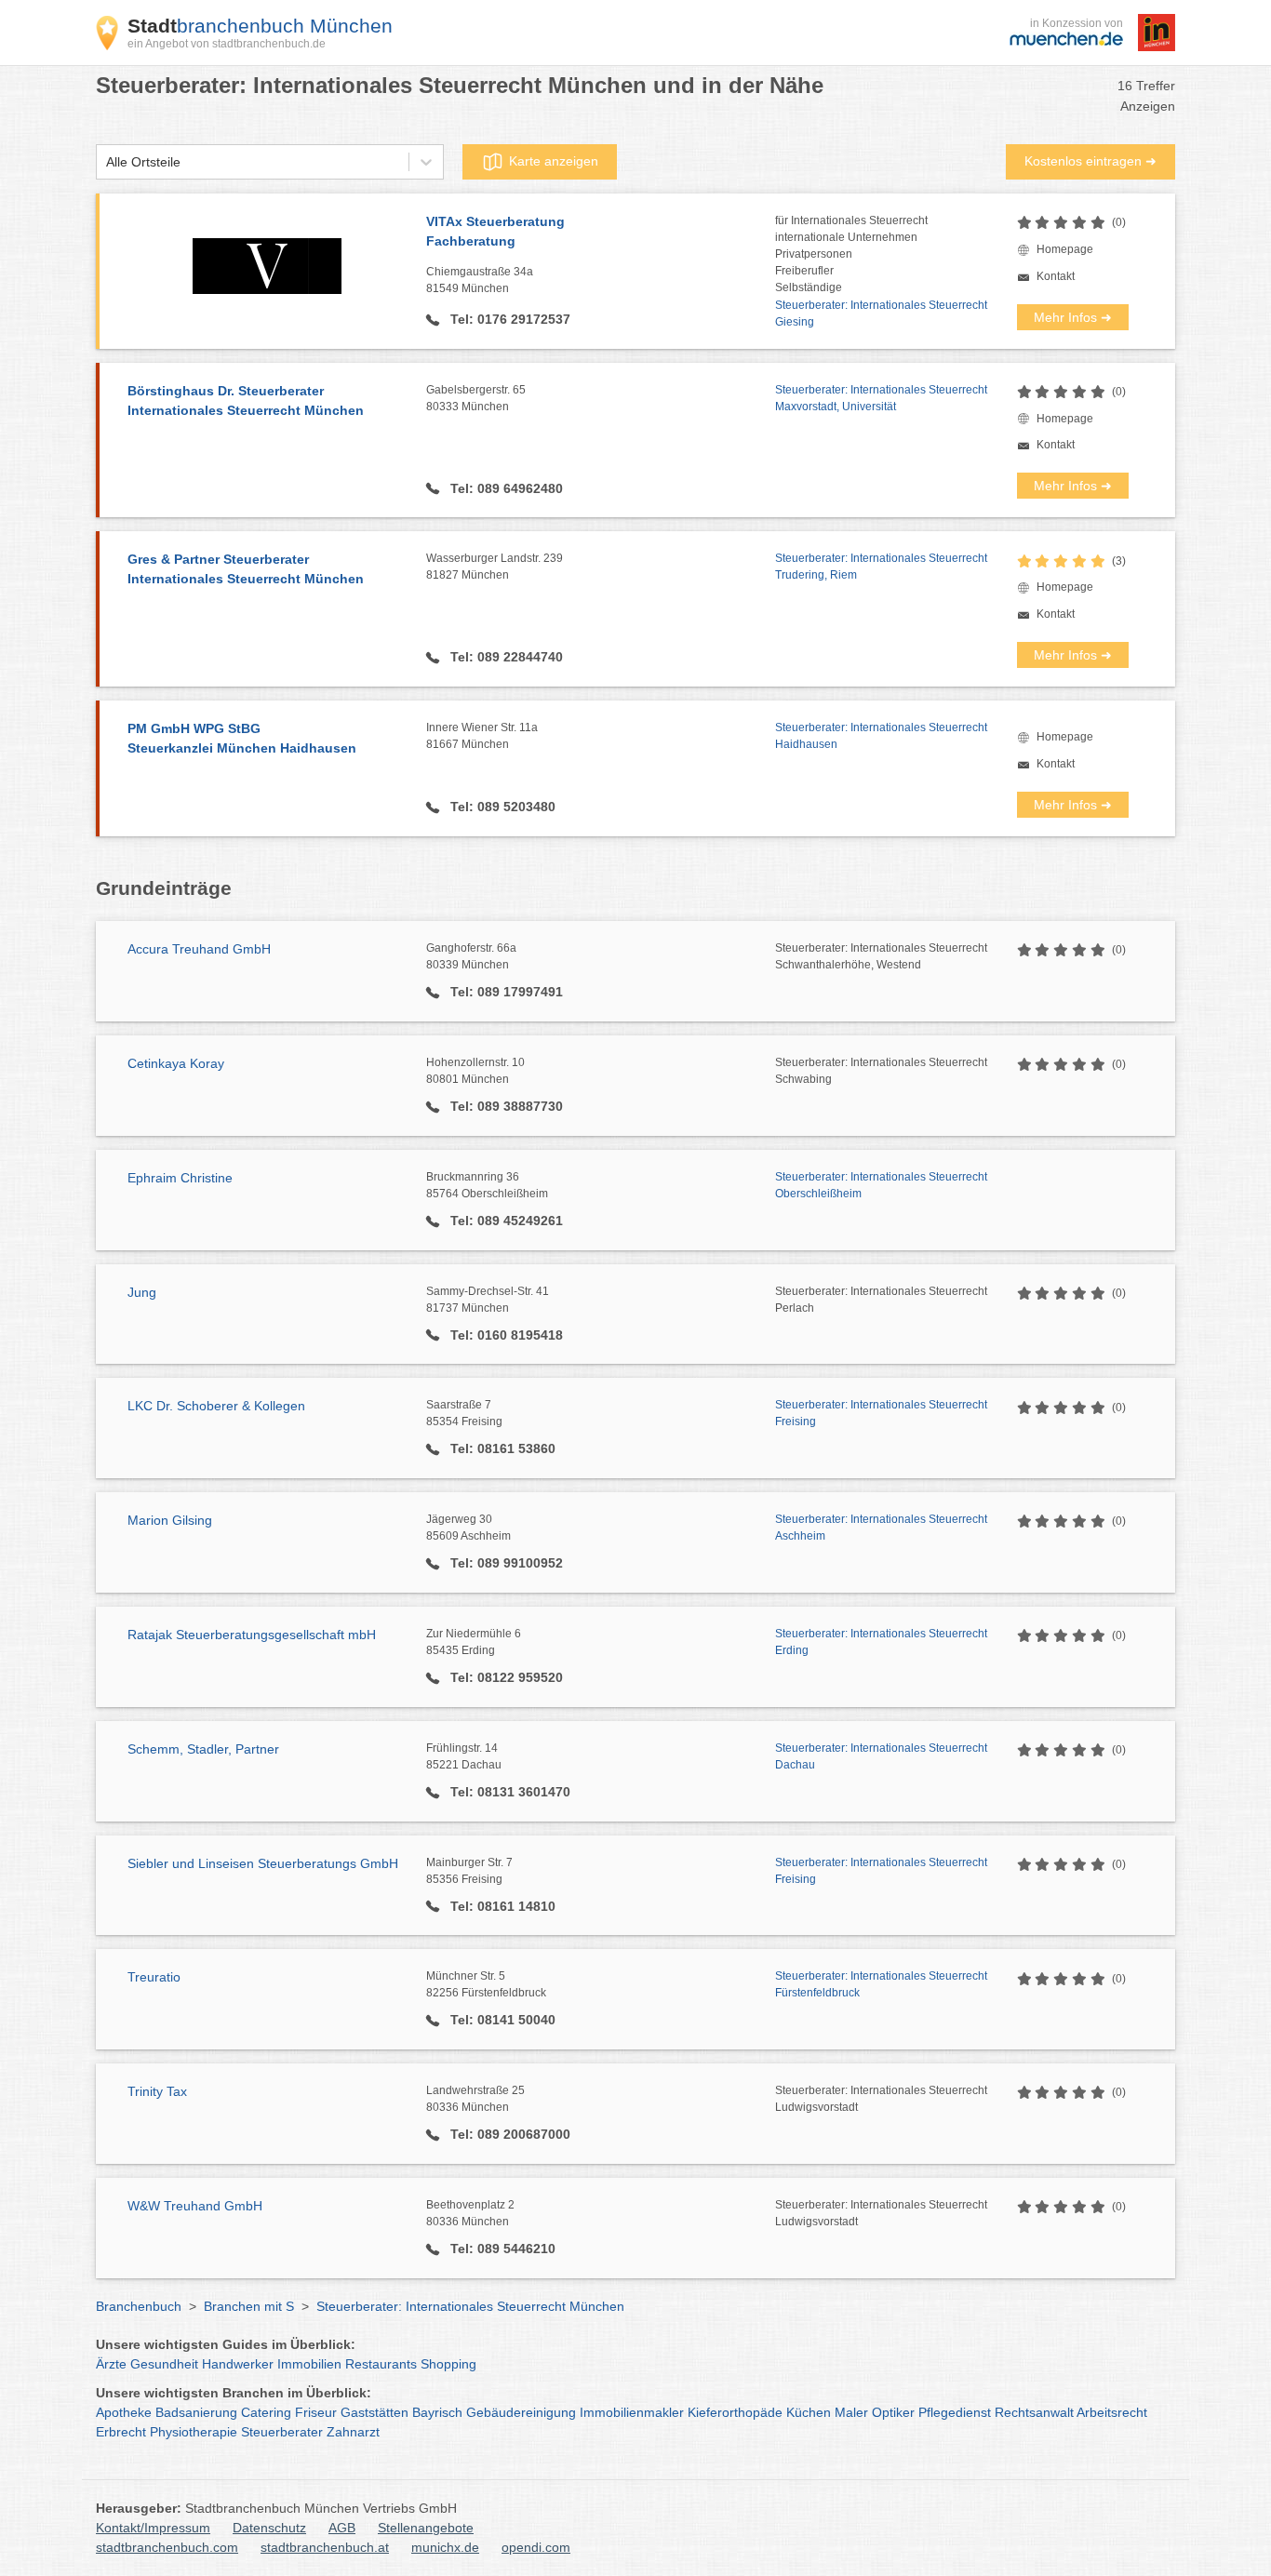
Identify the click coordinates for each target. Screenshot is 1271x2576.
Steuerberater (282, 2432)
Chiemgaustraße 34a (480, 280)
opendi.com (536, 2547)
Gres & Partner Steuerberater (246, 569)
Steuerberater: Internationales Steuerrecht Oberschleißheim (881, 1185)
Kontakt (1056, 276)
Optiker (893, 2412)
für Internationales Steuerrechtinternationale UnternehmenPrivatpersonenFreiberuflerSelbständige (851, 254)
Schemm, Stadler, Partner (203, 1749)
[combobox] (106, 162)
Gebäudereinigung (521, 2412)
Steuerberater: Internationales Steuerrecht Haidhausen (881, 736)
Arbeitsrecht (1112, 2412)
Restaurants (381, 2364)
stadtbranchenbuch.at (325, 2547)
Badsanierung (196, 2412)
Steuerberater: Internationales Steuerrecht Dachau (881, 1756)
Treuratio (154, 1977)
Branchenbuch (139, 2306)
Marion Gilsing (170, 1520)
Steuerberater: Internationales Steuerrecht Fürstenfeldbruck (881, 1984)
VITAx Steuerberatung (495, 231)
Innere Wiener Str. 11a (482, 736)
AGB (342, 2528)
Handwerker (238, 2364)
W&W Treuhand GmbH (195, 2206)
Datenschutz (269, 2528)
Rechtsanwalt (1034, 2412)
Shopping (448, 2364)
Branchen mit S (249, 2306)
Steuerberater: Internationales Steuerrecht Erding (881, 1642)
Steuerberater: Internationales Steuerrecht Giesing (881, 314)
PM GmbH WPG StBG (242, 738)
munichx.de (445, 2547)
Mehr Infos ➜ (1073, 317)
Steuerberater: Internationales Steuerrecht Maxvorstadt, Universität (881, 398)
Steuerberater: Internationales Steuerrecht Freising (881, 1413)
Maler (851, 2412)
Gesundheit (164, 2364)
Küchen (809, 2412)
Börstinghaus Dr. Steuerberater (246, 400)
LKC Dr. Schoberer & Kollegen (216, 1406)
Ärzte (111, 2364)
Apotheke (124, 2412)
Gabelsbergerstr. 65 (476, 398)
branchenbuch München (260, 26)
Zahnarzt (353, 2432)
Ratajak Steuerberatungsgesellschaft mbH (252, 1635)
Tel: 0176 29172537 (508, 319)
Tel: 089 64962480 (505, 488)
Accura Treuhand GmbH (199, 949)
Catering (266, 2412)
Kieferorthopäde (735, 2412)
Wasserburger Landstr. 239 (495, 567)
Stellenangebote (426, 2528)
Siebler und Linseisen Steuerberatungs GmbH (263, 1863)
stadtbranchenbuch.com (167, 2547)
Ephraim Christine (180, 1178)
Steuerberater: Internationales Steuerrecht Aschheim (881, 1528)
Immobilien (309, 2364)
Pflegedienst (955, 2412)
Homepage (1065, 249)
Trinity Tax (157, 2091)
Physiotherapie (194, 2432)
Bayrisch (437, 2412)
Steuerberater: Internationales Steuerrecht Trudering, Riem (881, 567)
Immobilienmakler (632, 2412)
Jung (142, 1292)
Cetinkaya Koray (176, 1063)
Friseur (316, 2412)
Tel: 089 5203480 (501, 807)
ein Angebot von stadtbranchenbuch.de (227, 44)
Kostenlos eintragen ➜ (1090, 161)
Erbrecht (121, 2432)
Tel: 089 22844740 (505, 657)
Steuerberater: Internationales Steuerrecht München (470, 2306)
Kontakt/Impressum (153, 2528)
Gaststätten (375, 2412)
